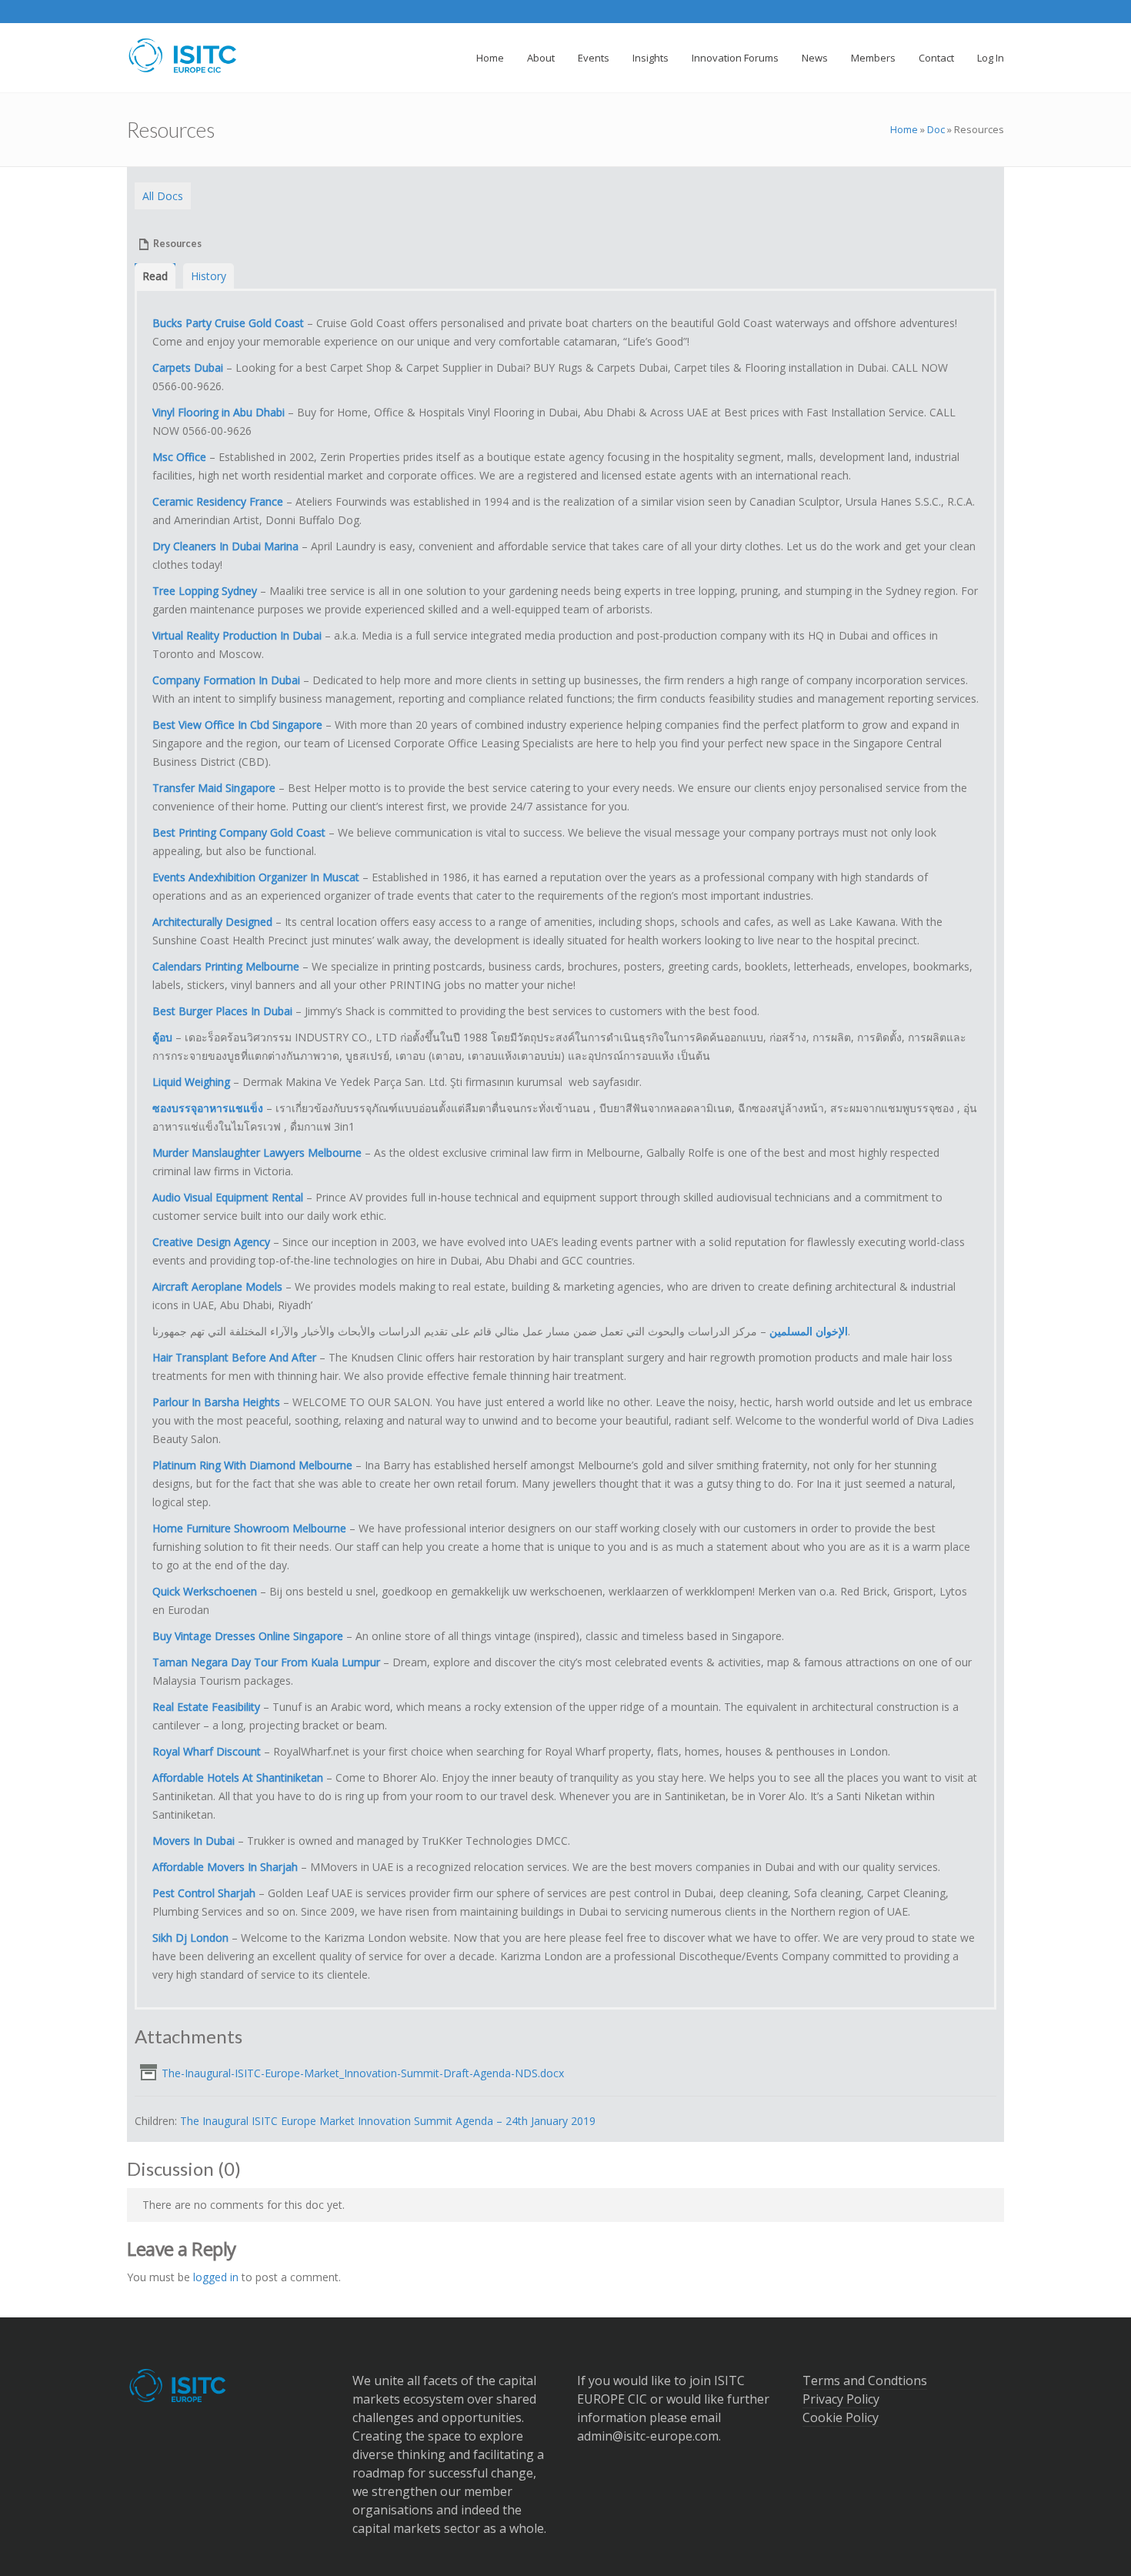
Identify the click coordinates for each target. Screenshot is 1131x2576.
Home (904, 129)
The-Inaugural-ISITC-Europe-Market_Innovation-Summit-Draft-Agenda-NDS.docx (363, 2073)
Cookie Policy (841, 2417)
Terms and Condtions (865, 2381)
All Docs (163, 196)
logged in (216, 2277)
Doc (936, 129)
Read (155, 276)
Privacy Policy (841, 2399)
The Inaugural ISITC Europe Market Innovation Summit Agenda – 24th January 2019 (388, 2121)
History (209, 276)
